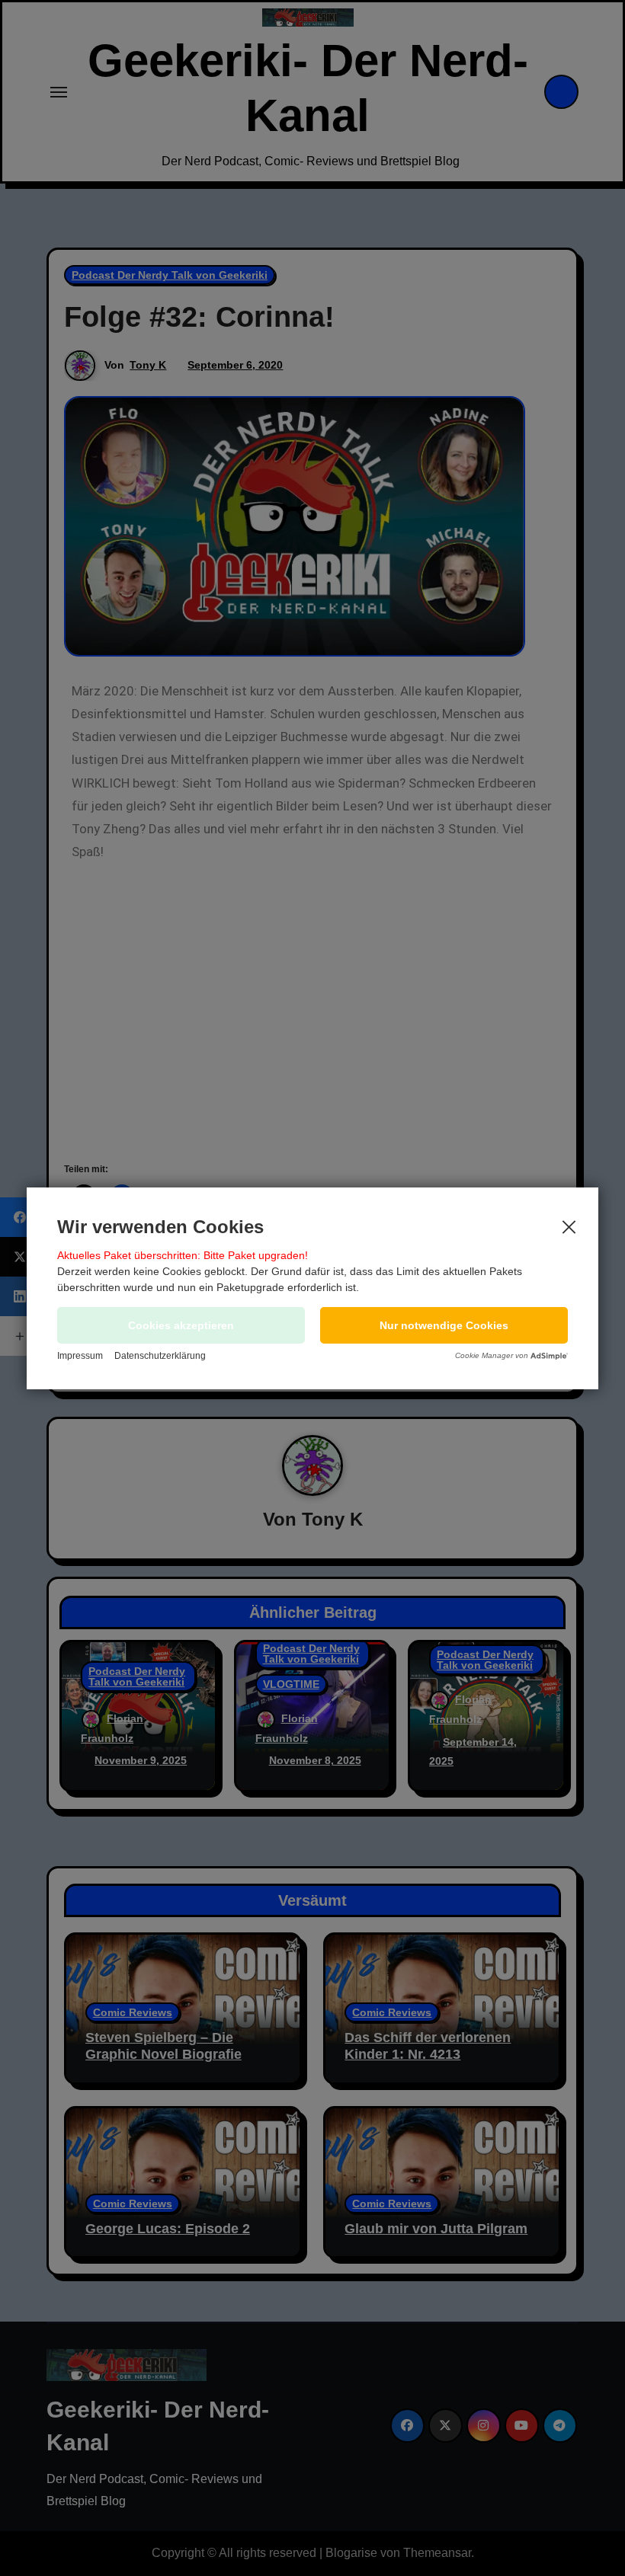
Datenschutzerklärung (160, 1356)
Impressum (80, 1356)
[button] (444, 1325)
